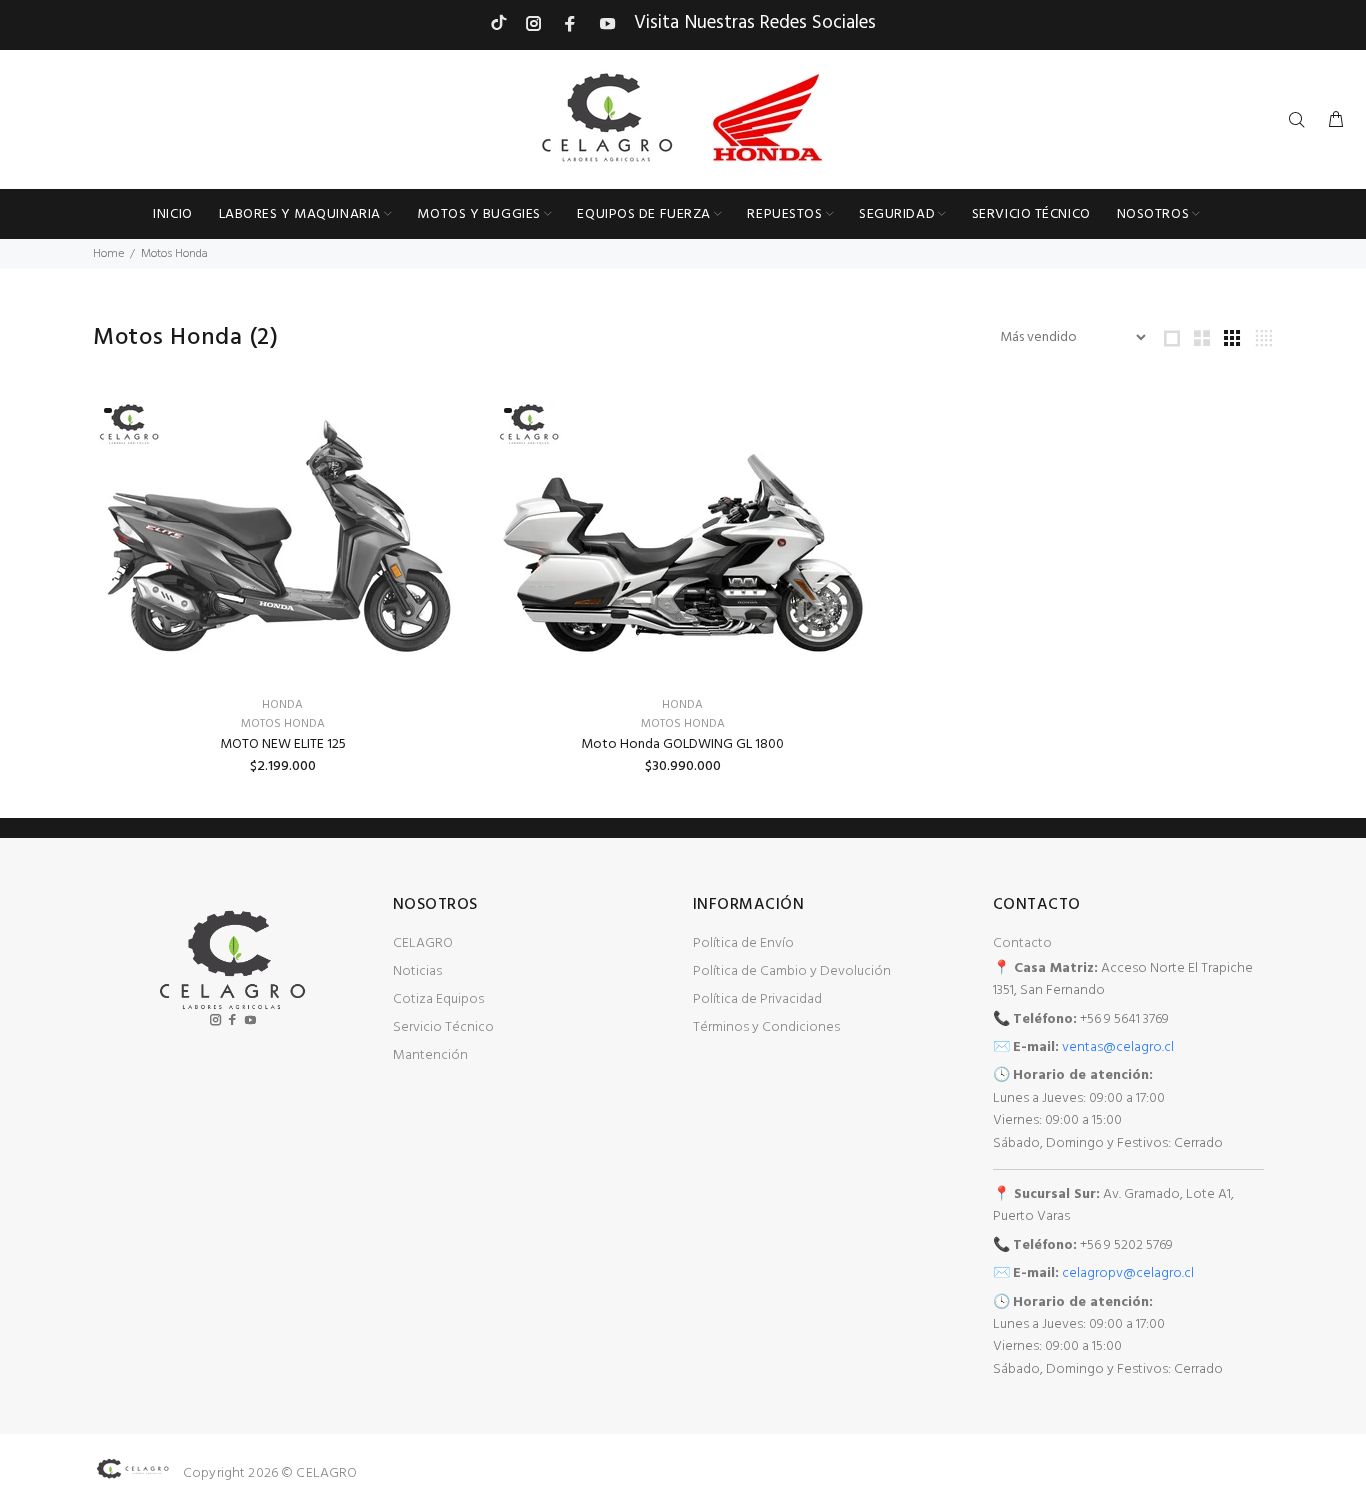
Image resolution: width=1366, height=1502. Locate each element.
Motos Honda (174, 254)
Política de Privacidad (757, 999)
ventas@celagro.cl (1118, 1047)
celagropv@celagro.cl (1128, 1273)
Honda (282, 705)
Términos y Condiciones (766, 1027)
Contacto (1022, 943)
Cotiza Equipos (438, 999)
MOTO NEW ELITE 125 (283, 744)
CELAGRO (423, 943)
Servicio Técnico (443, 1027)
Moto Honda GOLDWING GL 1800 (682, 744)
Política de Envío (743, 943)
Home (108, 254)
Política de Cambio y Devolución (792, 971)
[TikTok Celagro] (499, 23)
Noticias (417, 971)
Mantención (430, 1055)
